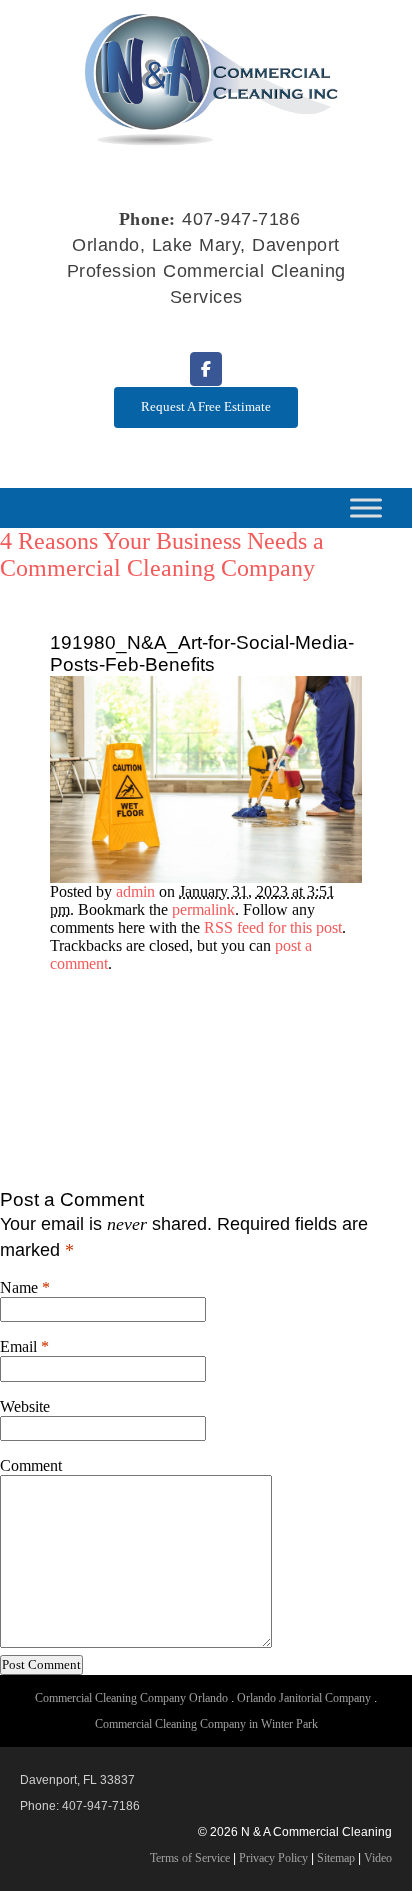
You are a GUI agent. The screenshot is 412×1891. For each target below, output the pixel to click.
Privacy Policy (273, 1858)
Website (25, 1406)
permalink (203, 909)
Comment (31, 1465)
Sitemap (336, 1858)
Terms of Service (190, 1858)
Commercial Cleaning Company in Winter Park (206, 1724)
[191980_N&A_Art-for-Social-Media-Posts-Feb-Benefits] (206, 877)
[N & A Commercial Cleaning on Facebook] (206, 369)
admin (135, 891)
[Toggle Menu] (366, 507)
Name (19, 1287)
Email (18, 1346)
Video (378, 1858)
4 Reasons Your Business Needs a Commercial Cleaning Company (162, 554)
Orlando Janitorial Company (304, 1698)
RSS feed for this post (273, 927)
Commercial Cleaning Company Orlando (131, 1698)
